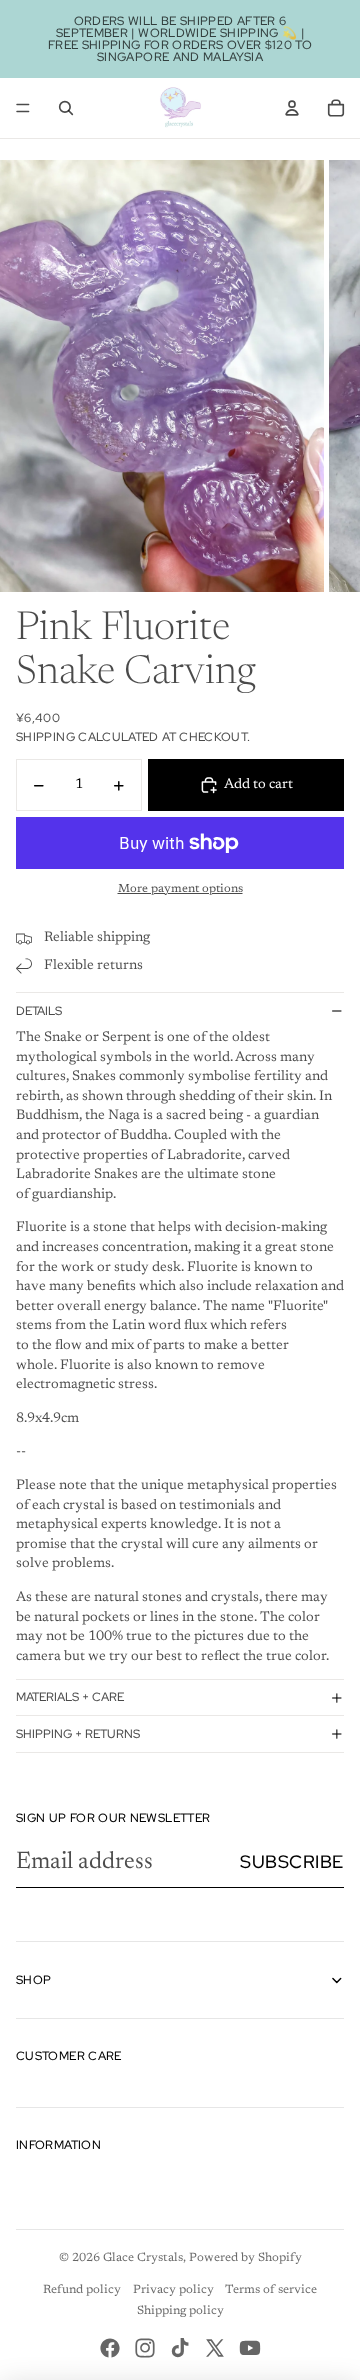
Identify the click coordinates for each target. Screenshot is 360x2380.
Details (39, 1011)
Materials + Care (70, 1697)
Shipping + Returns (78, 1734)
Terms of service (271, 2290)
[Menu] (23, 108)
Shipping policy (180, 2311)
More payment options (180, 889)
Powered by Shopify (245, 2258)
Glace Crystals (143, 2258)
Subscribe (292, 1861)
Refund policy (82, 2290)
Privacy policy (173, 2290)
